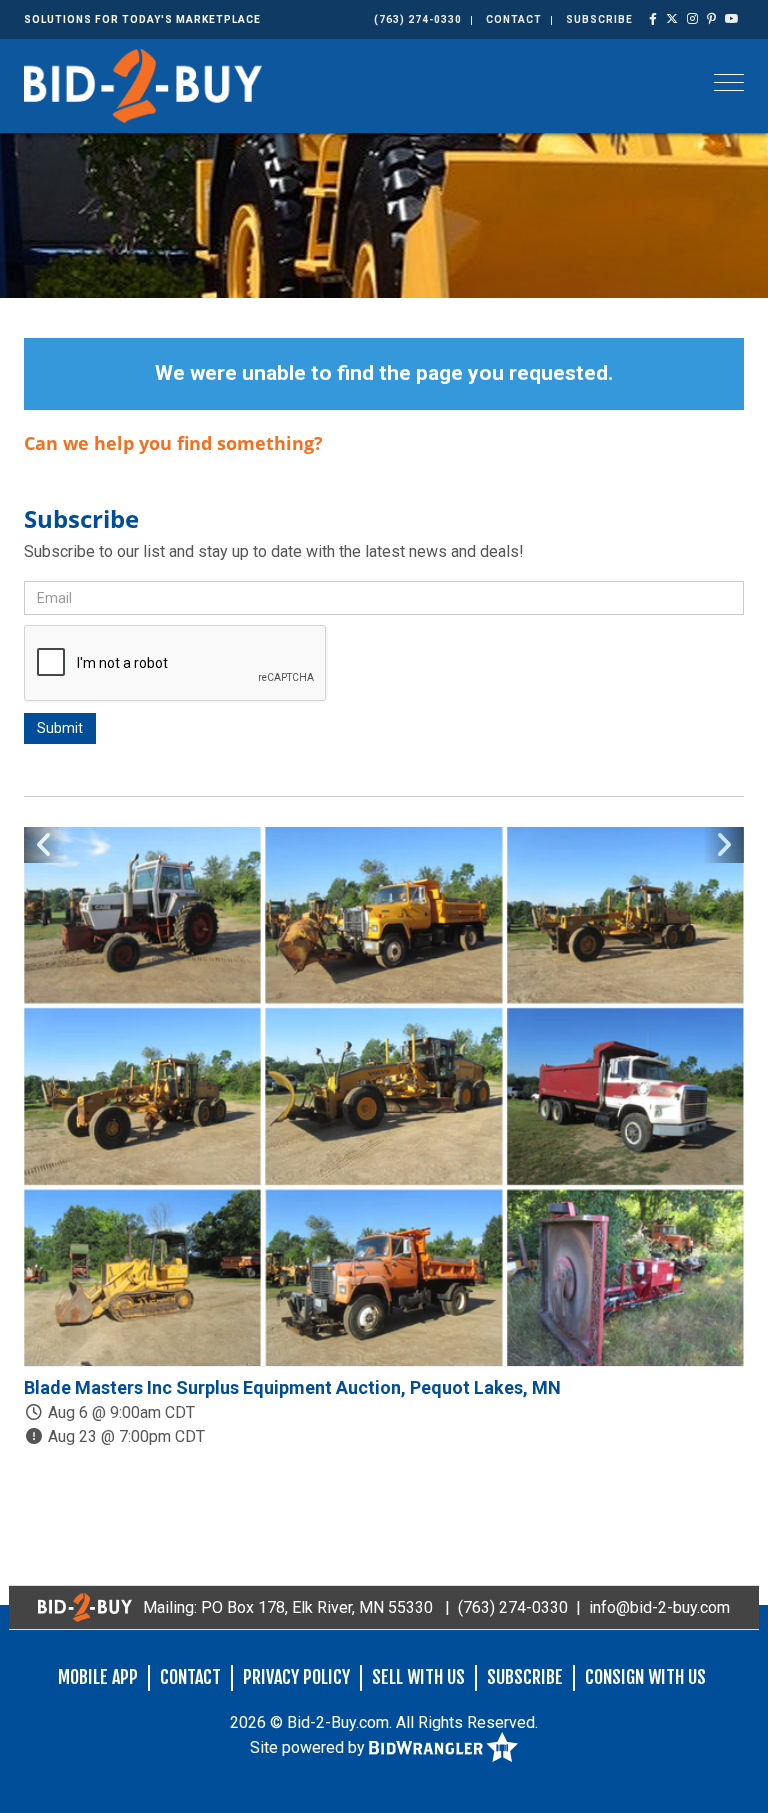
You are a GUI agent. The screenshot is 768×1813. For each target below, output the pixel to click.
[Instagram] (693, 19)
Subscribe (599, 19)
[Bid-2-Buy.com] (143, 84)
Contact (514, 19)
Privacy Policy (296, 1677)
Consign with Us (645, 1677)
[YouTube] (732, 19)
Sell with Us (418, 1677)
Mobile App (98, 1677)
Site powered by (309, 1746)
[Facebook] (653, 19)
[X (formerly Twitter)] (672, 19)
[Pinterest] (712, 19)
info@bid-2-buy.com (659, 1607)
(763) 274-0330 (418, 19)
